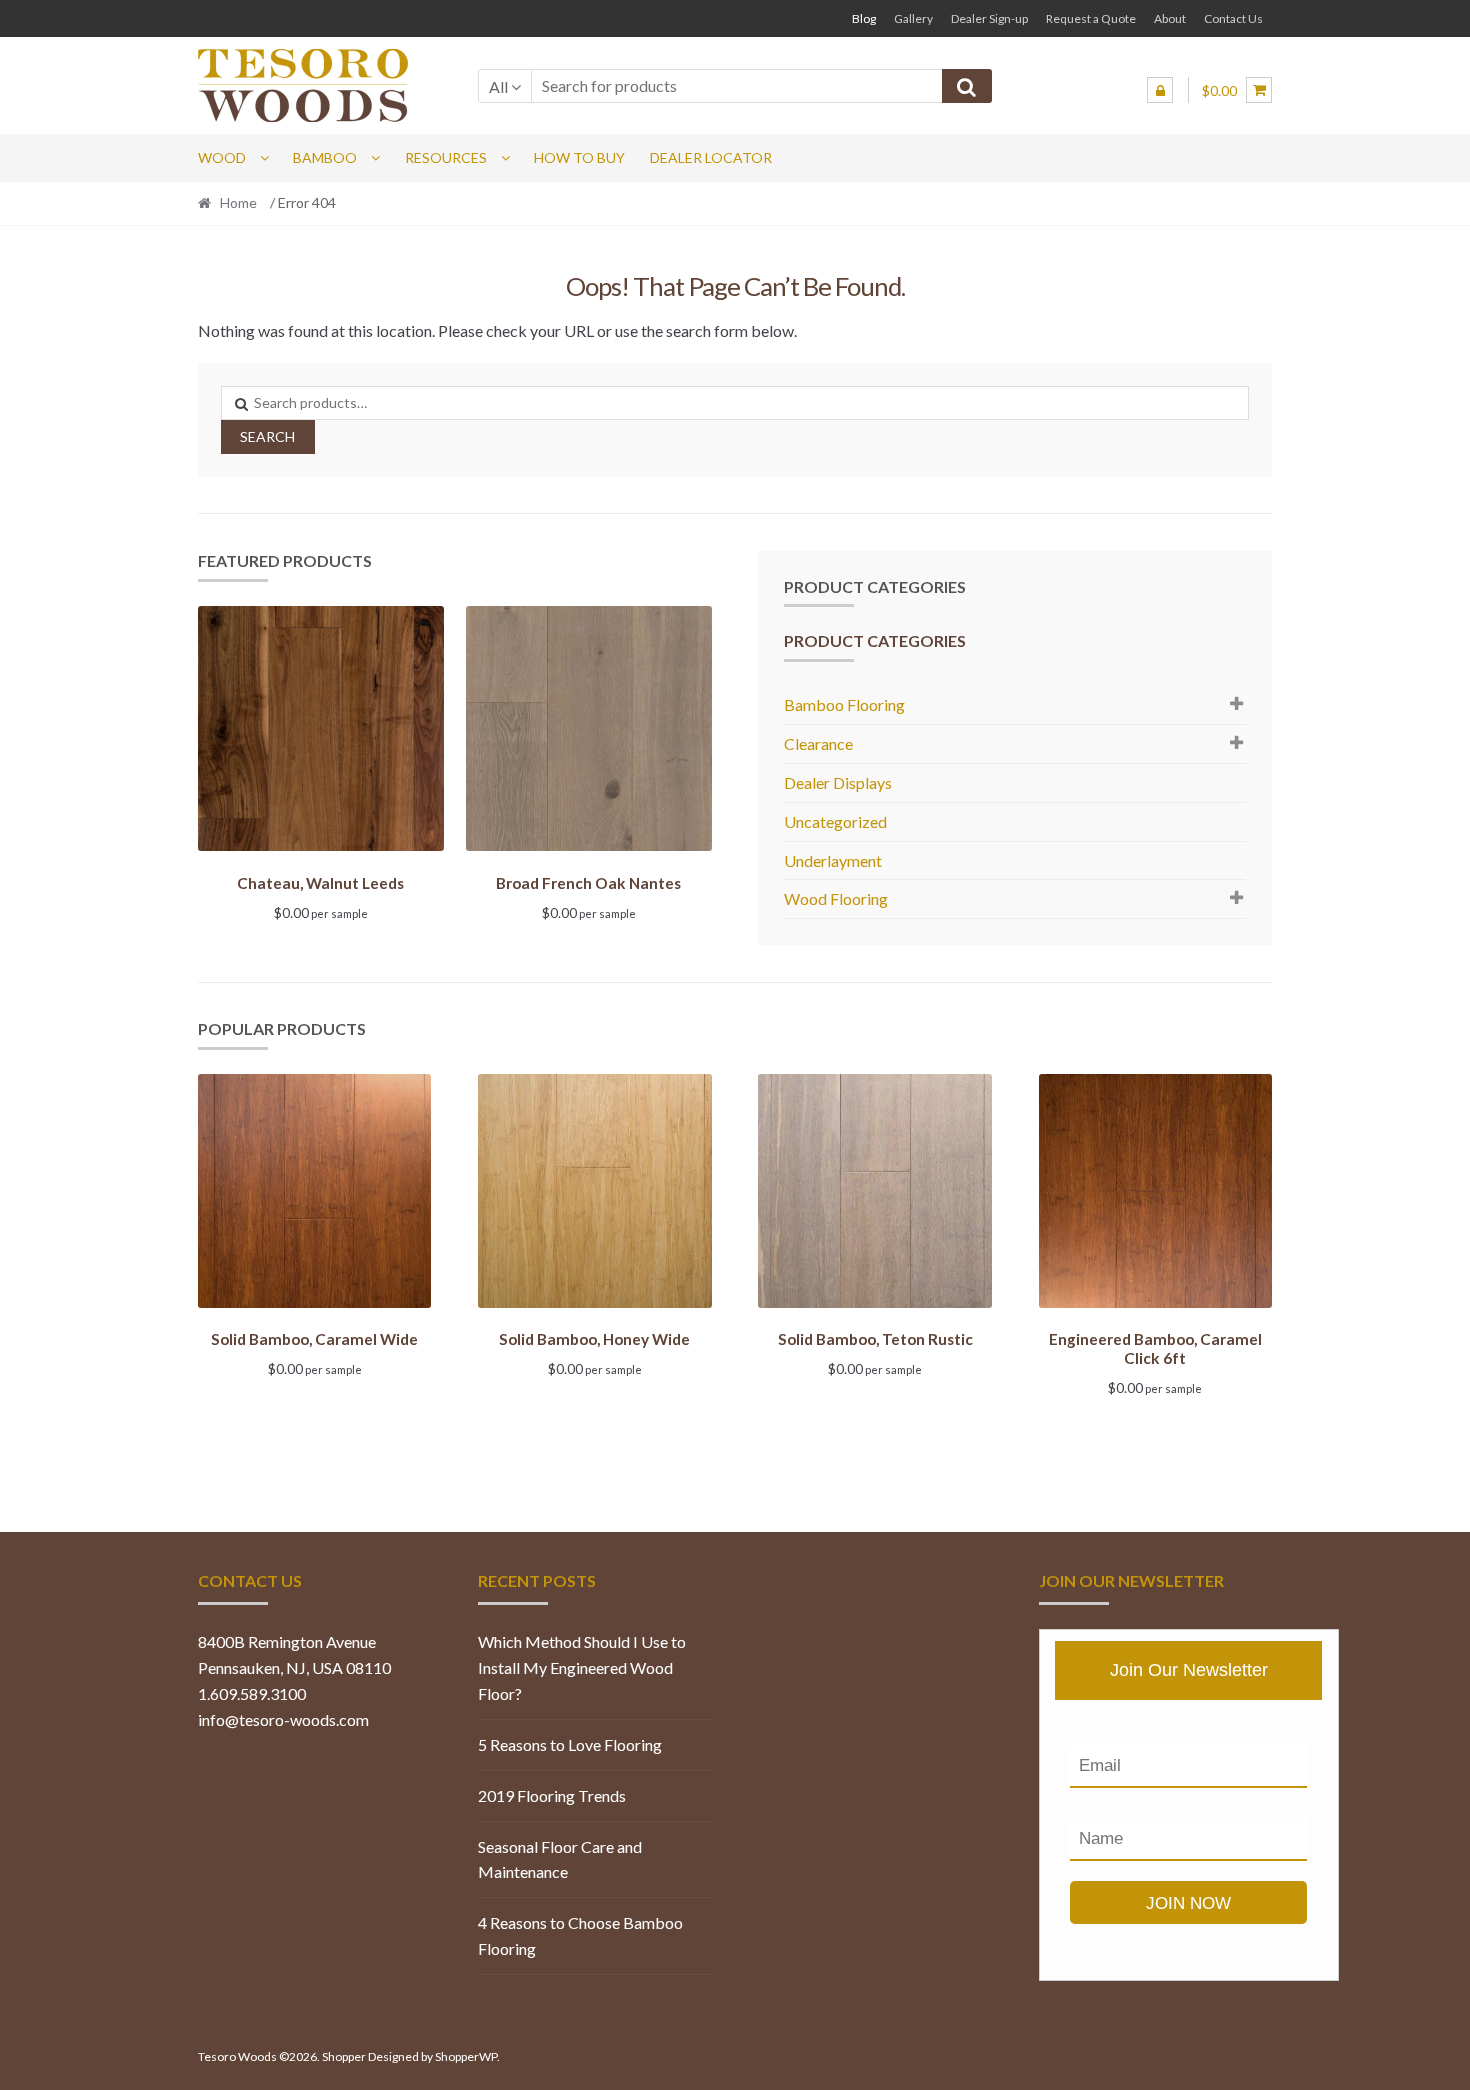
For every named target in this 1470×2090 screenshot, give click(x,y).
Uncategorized (835, 821)
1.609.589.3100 (252, 1693)
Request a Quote (1091, 18)
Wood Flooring (836, 898)
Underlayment (833, 860)
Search (267, 436)
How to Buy (579, 157)
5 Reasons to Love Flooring (570, 1744)
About (1170, 18)
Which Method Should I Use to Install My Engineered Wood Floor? (582, 1667)
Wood (222, 157)
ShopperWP (466, 2056)
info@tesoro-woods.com (283, 1719)
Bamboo (325, 157)
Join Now (1188, 1903)
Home (238, 202)
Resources (446, 157)
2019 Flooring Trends (552, 1795)
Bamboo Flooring (844, 704)
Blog (864, 18)
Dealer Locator (711, 157)
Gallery (913, 18)
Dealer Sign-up (989, 18)
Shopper (344, 2056)
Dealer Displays (838, 782)
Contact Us (1233, 18)
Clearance (818, 743)
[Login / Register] (1160, 90)
